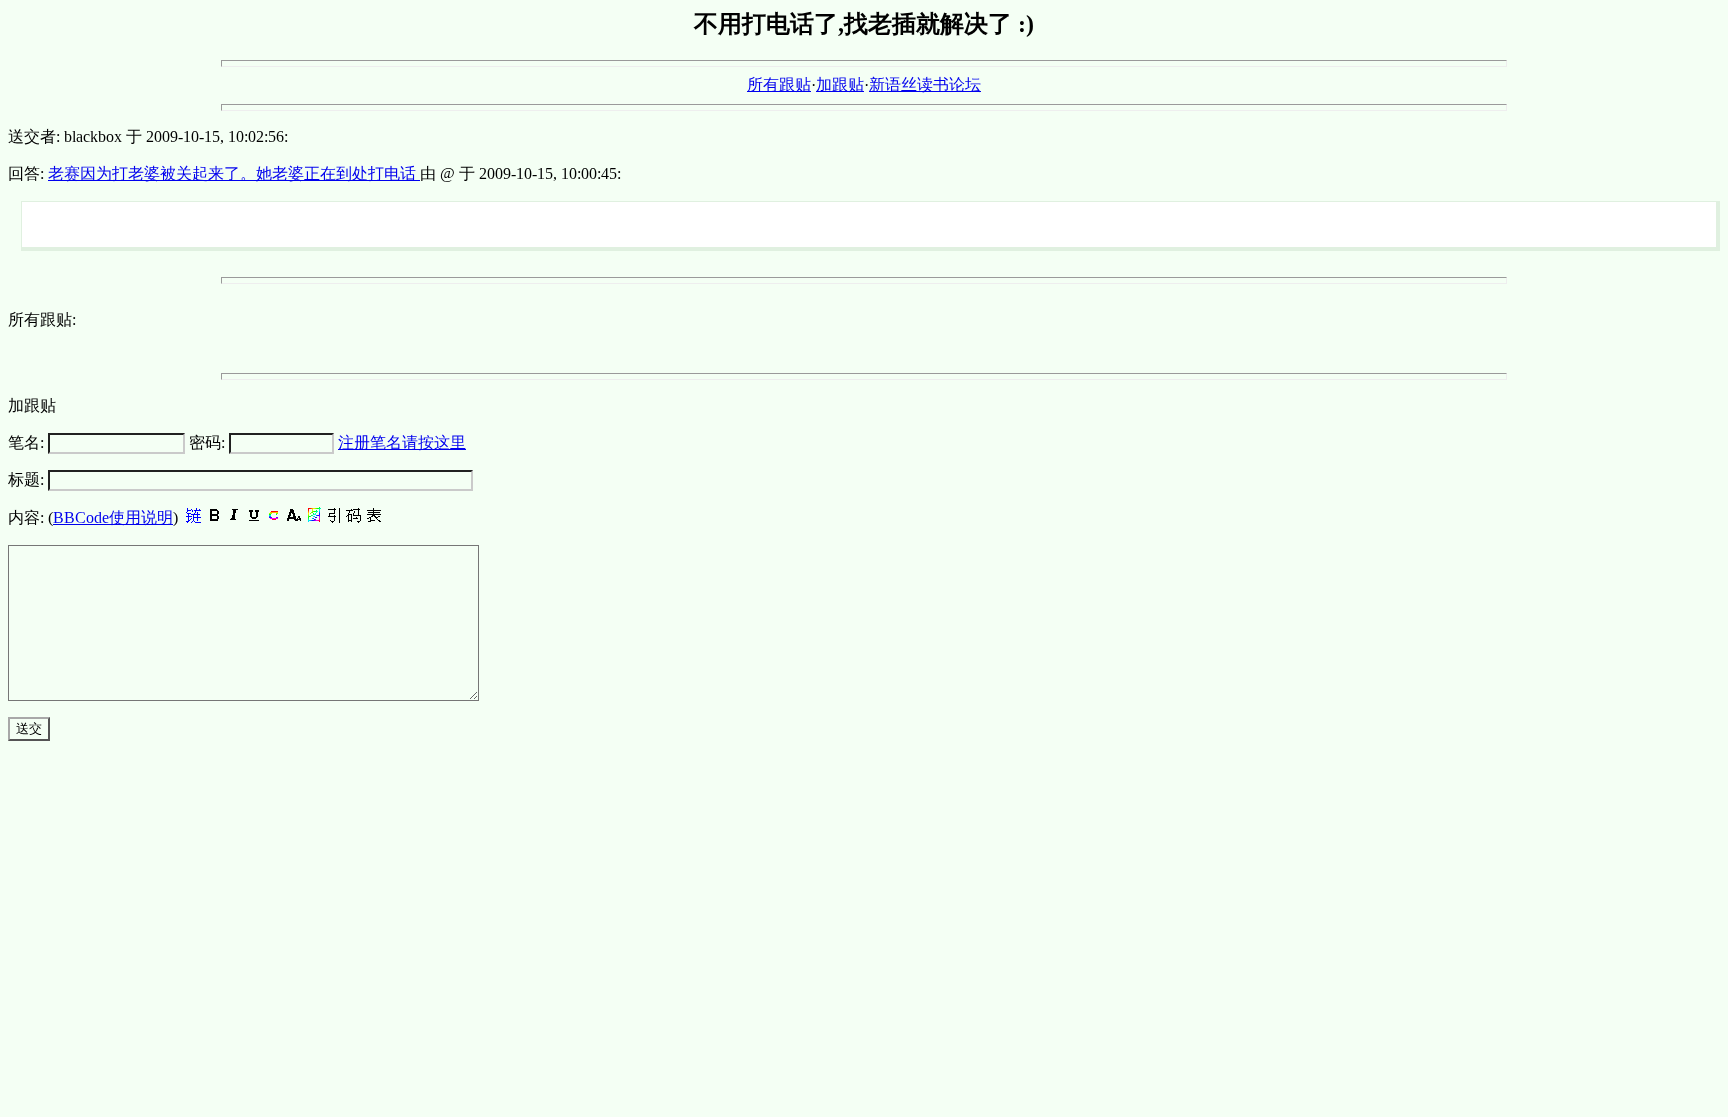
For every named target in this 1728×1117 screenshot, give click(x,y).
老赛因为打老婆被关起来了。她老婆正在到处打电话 (234, 173)
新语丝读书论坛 (925, 84)
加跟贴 (840, 84)
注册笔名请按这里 (402, 442)
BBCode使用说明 (113, 517)
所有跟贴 (779, 84)
